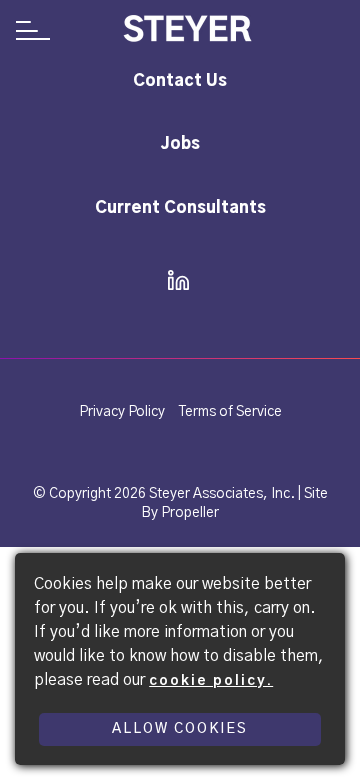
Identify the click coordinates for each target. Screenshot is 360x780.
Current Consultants (180, 208)
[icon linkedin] (172, 282)
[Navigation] (33, 33)
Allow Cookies (180, 729)
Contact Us (180, 81)
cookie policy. (211, 681)
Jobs (180, 144)
